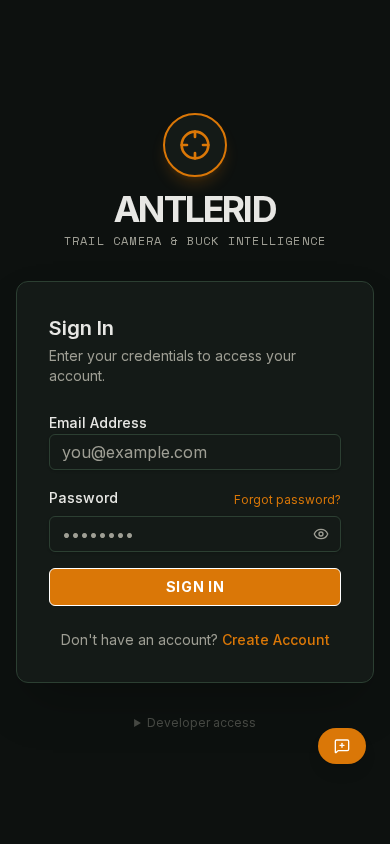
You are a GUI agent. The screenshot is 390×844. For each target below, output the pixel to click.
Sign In (195, 586)
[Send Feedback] (342, 746)
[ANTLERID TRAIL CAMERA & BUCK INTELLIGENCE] (195, 155)
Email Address (98, 422)
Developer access (201, 722)
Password (83, 498)
